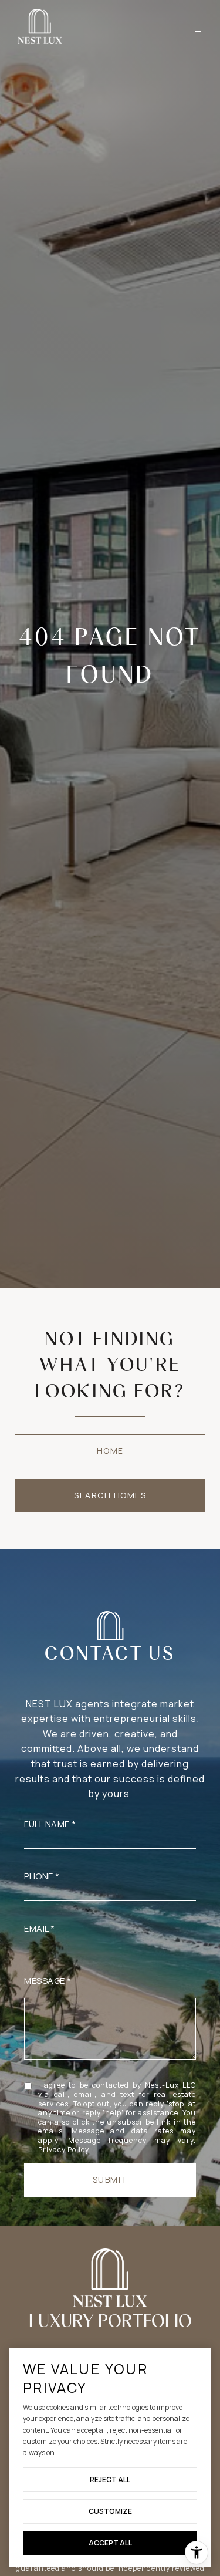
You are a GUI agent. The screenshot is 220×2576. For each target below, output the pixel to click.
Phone (39, 1876)
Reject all (110, 2479)
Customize (110, 2511)
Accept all (110, 2543)
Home (110, 1451)
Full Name (47, 1824)
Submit (110, 2180)
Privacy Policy (63, 2150)
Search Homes (110, 1495)
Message (45, 1981)
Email (36, 1928)
